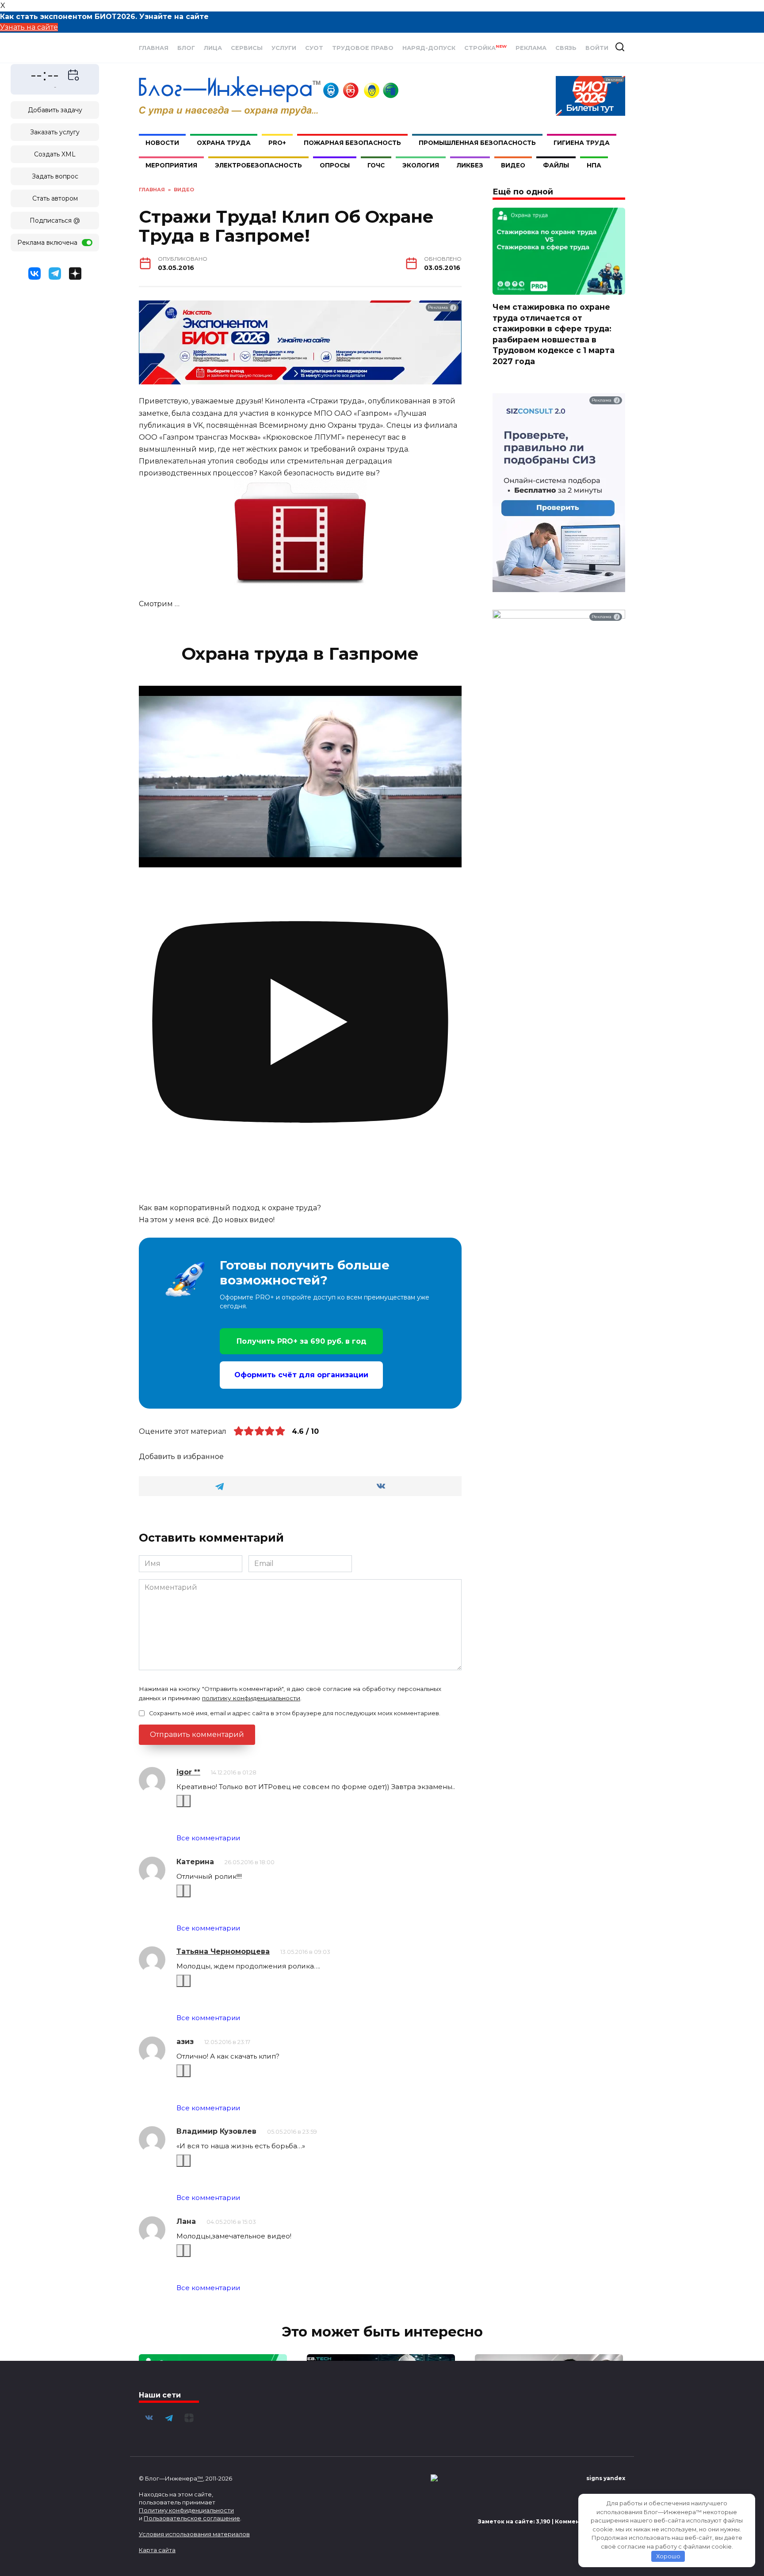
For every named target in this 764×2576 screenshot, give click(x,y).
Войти (597, 48)
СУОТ (314, 48)
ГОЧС (376, 165)
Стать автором (55, 198)
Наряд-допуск (429, 48)
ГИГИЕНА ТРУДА (582, 143)
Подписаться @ (55, 220)
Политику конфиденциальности (186, 2510)
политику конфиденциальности (251, 1698)
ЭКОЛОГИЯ (421, 165)
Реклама (531, 48)
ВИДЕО (513, 165)
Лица (213, 48)
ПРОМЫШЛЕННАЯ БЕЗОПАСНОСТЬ (477, 143)
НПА (594, 165)
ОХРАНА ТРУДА (224, 143)
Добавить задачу (55, 110)
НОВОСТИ (162, 143)
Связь (566, 48)
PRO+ (277, 143)
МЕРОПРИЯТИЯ (171, 165)
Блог (186, 48)
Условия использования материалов (194, 2534)
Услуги (284, 48)
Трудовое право (363, 48)
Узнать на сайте (29, 27)
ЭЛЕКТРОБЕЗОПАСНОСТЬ (258, 165)
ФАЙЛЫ (556, 165)
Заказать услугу (55, 132)
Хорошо (668, 2556)
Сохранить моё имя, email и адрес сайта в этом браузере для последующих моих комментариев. (295, 1713)
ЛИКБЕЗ (470, 165)
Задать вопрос (55, 176)
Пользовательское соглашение (192, 2518)
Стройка (485, 48)
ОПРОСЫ (335, 165)
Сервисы (247, 48)
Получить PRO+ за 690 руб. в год (302, 1341)
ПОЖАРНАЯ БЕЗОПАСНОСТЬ (352, 143)
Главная (154, 48)
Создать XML (55, 154)
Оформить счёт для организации (301, 1375)
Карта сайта (157, 2550)
